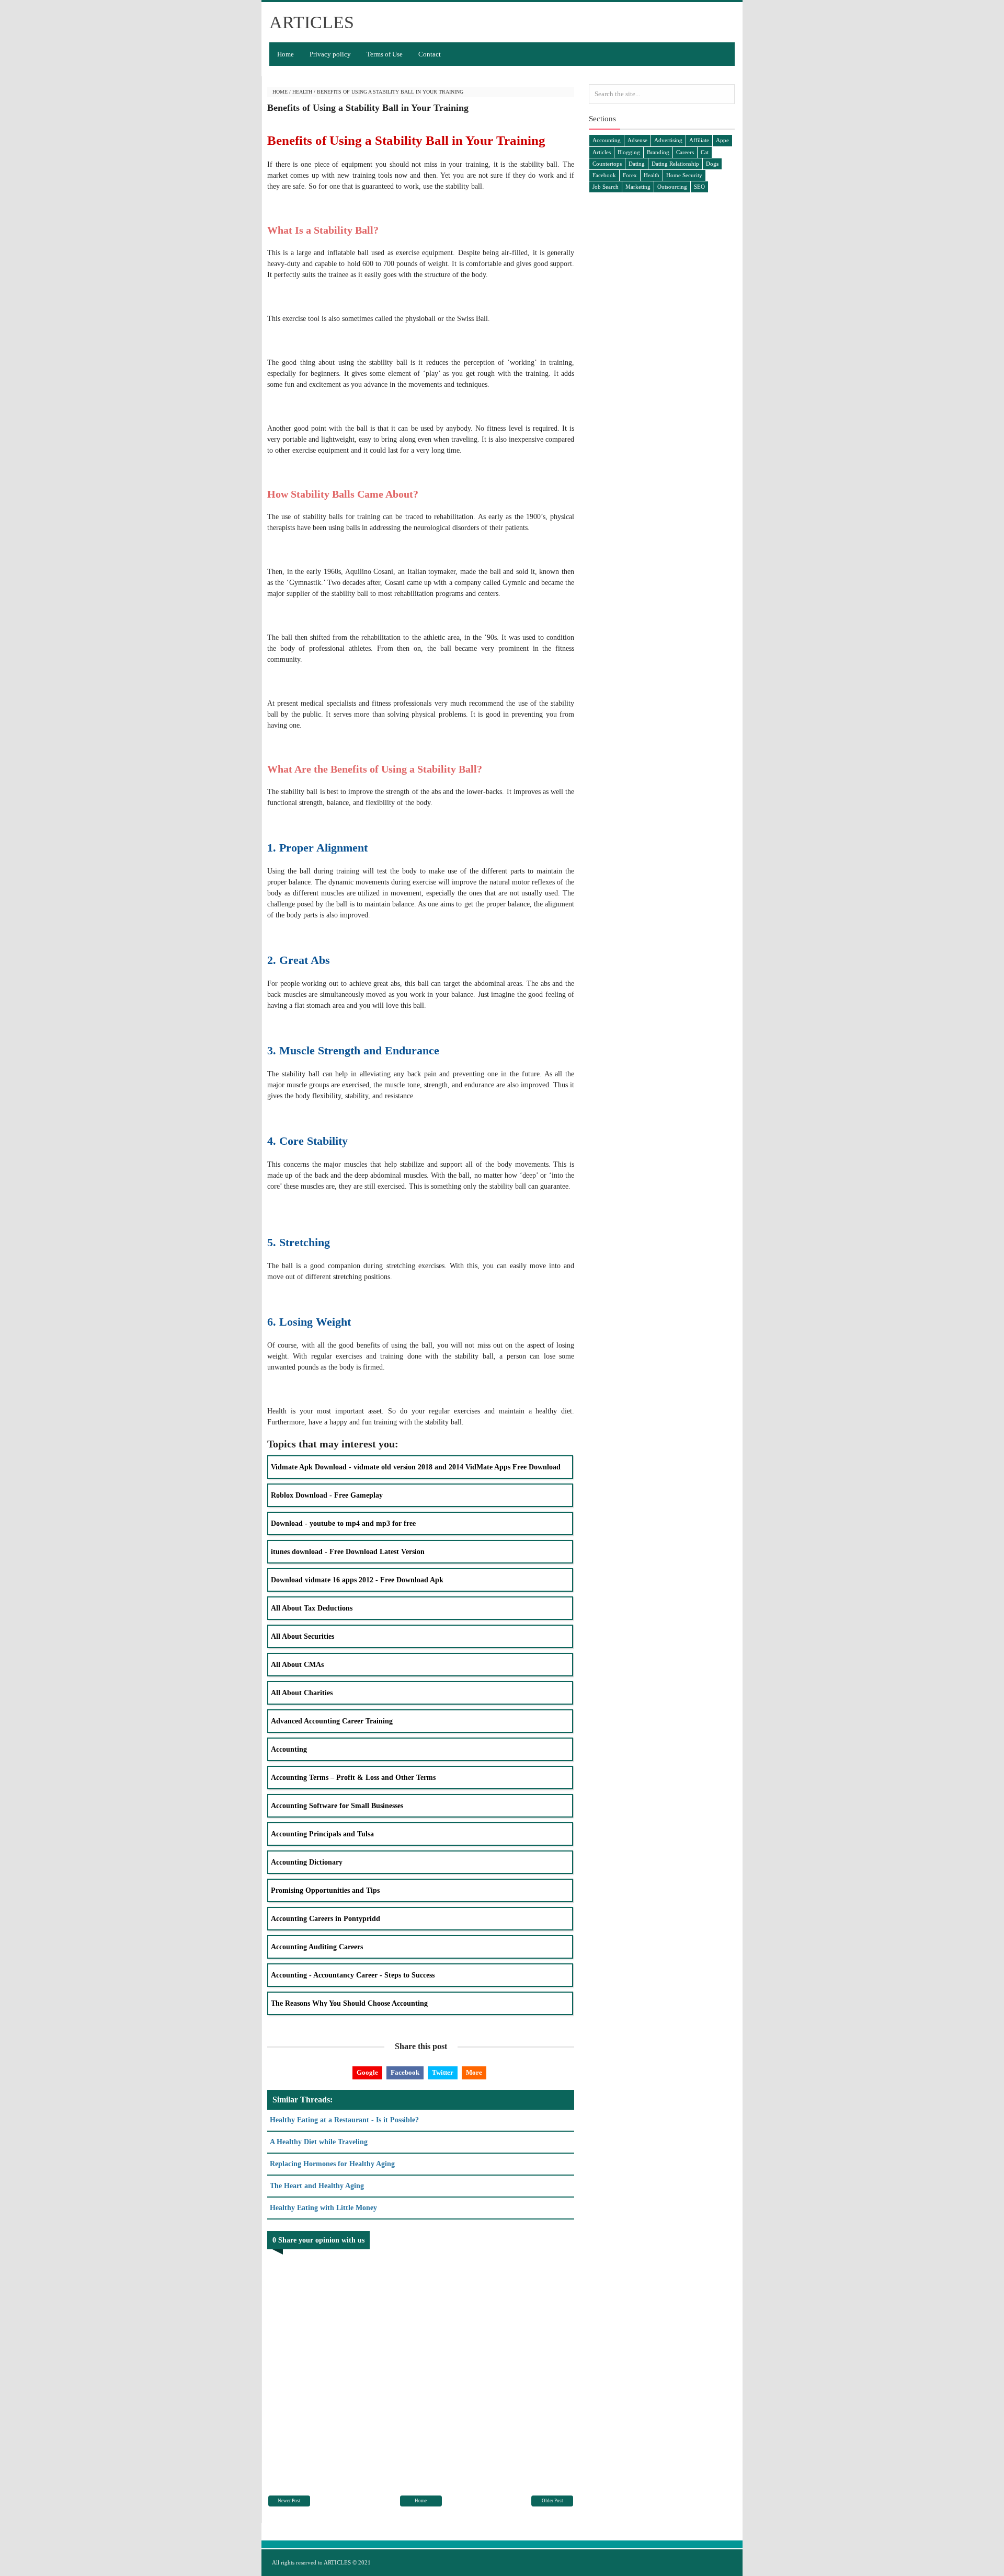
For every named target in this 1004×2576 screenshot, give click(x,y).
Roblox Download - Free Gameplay (327, 1495)
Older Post (552, 2501)
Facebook (405, 2072)
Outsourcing (672, 187)
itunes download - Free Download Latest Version (348, 1552)
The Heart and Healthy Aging (317, 2186)
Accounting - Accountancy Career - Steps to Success (353, 1975)
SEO (699, 187)
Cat (705, 152)
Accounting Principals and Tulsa (322, 1834)
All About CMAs (297, 1665)
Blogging (629, 152)
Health (302, 92)
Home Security (684, 175)
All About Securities (303, 1636)
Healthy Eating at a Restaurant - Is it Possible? (344, 2120)
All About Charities (302, 1693)
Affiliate (699, 140)
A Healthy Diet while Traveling (319, 2142)
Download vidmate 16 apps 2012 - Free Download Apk (357, 1580)
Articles (602, 152)
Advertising (668, 140)
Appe (722, 140)
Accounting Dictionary (307, 1862)
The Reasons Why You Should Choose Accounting (349, 2003)
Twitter (443, 2072)
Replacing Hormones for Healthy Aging (332, 2164)
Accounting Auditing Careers (317, 1947)
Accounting (289, 1749)
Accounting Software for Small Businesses (337, 1806)
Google (367, 2072)
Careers (685, 152)
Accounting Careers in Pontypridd (326, 1919)
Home (286, 54)
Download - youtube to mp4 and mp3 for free (343, 1523)
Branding (658, 152)
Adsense (637, 140)
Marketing (638, 187)
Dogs (712, 164)
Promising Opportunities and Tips (325, 1890)
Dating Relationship (675, 164)
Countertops (607, 164)
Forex (630, 175)
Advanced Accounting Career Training (332, 1721)
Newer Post (289, 2501)
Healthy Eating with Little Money (323, 2208)
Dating (637, 164)
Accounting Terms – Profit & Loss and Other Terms (353, 1778)
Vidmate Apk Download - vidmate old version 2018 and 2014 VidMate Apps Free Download (416, 1467)
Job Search (606, 187)
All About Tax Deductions (312, 1608)
